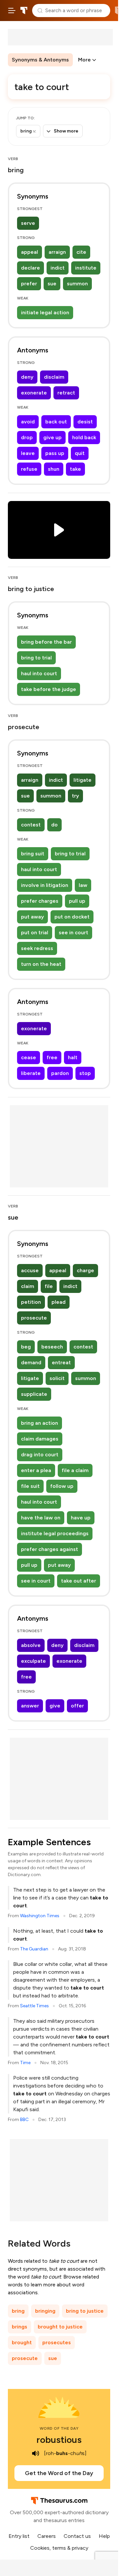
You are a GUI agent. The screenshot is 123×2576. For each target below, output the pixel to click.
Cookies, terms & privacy (59, 2548)
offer (77, 1706)
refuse (29, 469)
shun (54, 469)
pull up (77, 901)
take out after (79, 1581)
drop (27, 437)
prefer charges (40, 901)
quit (80, 453)
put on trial (35, 932)
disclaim (54, 377)
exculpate (33, 1661)
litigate (82, 780)
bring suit (33, 854)
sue (52, 284)
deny (27, 377)
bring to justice (85, 2311)
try (75, 796)
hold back (84, 437)
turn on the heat (41, 964)
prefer (29, 284)
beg (26, 1347)
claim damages (40, 1439)
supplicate (34, 1394)
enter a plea (36, 1470)
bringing (45, 2311)
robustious (59, 2440)
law (83, 885)
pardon (60, 1073)
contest (31, 825)
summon (77, 284)
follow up (62, 1486)
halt (73, 1057)
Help (104, 2536)
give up (52, 437)
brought (22, 2342)
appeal (30, 252)
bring (18, 2311)
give (55, 1706)
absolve (31, 1645)
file (49, 1286)
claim (28, 1286)
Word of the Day (59, 2428)
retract (66, 393)
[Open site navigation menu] (12, 11)
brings (20, 2327)
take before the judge (49, 689)
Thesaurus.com (24, 11)
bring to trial (36, 658)
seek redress (37, 948)
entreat (61, 1362)
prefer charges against (50, 1549)
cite (81, 252)
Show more (66, 131)
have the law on (41, 1518)
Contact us (77, 2536)
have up (81, 1518)
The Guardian (34, 1949)
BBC (24, 2120)
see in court (73, 932)
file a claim (75, 1470)
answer (30, 1706)
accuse (30, 1270)
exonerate (34, 393)
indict (58, 268)
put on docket (72, 917)
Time (25, 2063)
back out (56, 422)
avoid (28, 422)
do (54, 825)
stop (85, 1073)
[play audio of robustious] (35, 2453)
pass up (55, 453)
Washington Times (40, 1916)
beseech (52, 1347)
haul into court (39, 673)
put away (32, 917)
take (75, 469)
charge (85, 1270)
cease (29, 1057)
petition (31, 1302)
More (84, 60)
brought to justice (60, 2327)
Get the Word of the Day (59, 2473)
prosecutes (57, 2342)
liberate (31, 1073)
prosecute (34, 1318)
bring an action (40, 1423)
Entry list (19, 2536)
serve (28, 223)
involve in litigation (45, 885)
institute (86, 268)
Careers (47, 2536)
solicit (57, 1378)
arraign (57, 252)
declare (31, 268)
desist (85, 422)
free (52, 1057)
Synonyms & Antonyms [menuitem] (40, 60)
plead (59, 1302)
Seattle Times (34, 2006)
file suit (30, 1486)
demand (31, 1362)
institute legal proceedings (55, 1533)
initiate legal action (45, 312)
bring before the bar (46, 642)
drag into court (40, 1455)
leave (28, 453)
